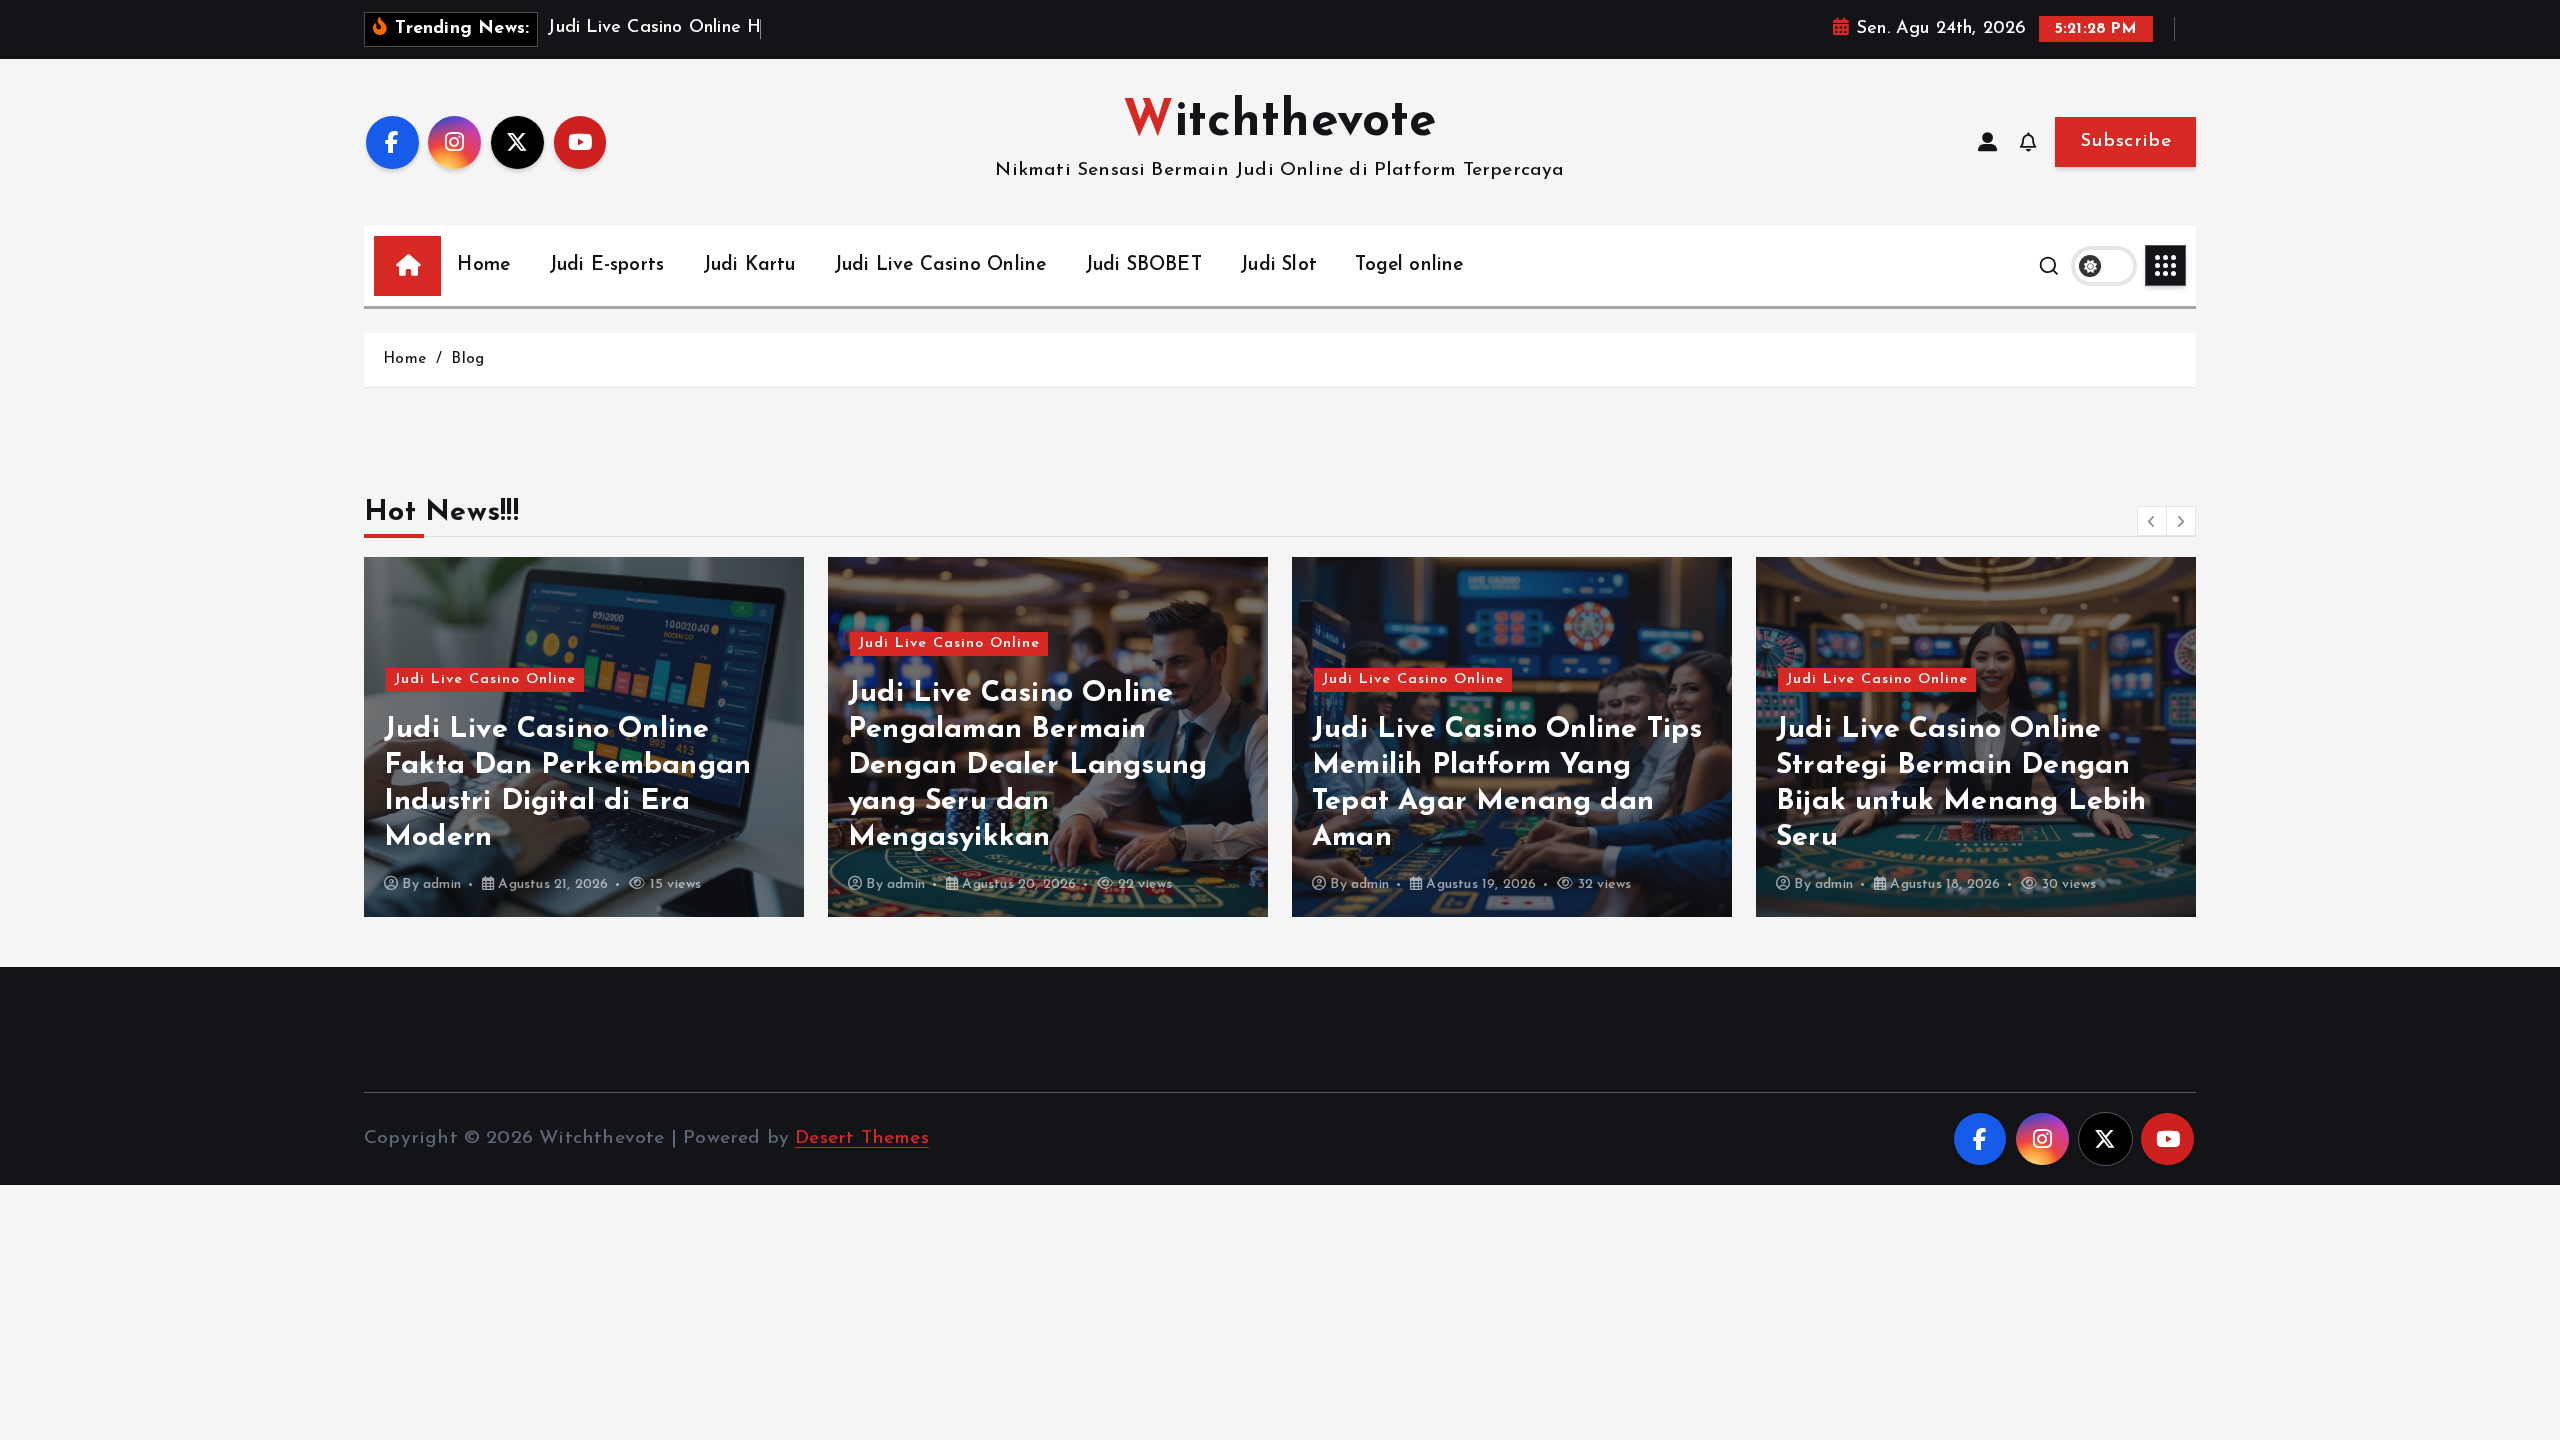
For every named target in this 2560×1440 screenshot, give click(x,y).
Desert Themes (862, 1138)
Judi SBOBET (1143, 265)
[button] (2152, 521)
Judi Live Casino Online (940, 265)
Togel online (1409, 265)
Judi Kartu (749, 265)
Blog (467, 359)
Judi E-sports (607, 265)
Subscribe (2125, 141)
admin (442, 884)
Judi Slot (1278, 265)
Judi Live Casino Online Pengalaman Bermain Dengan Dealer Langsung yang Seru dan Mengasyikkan (1027, 765)
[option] (584, 737)
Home (483, 265)
